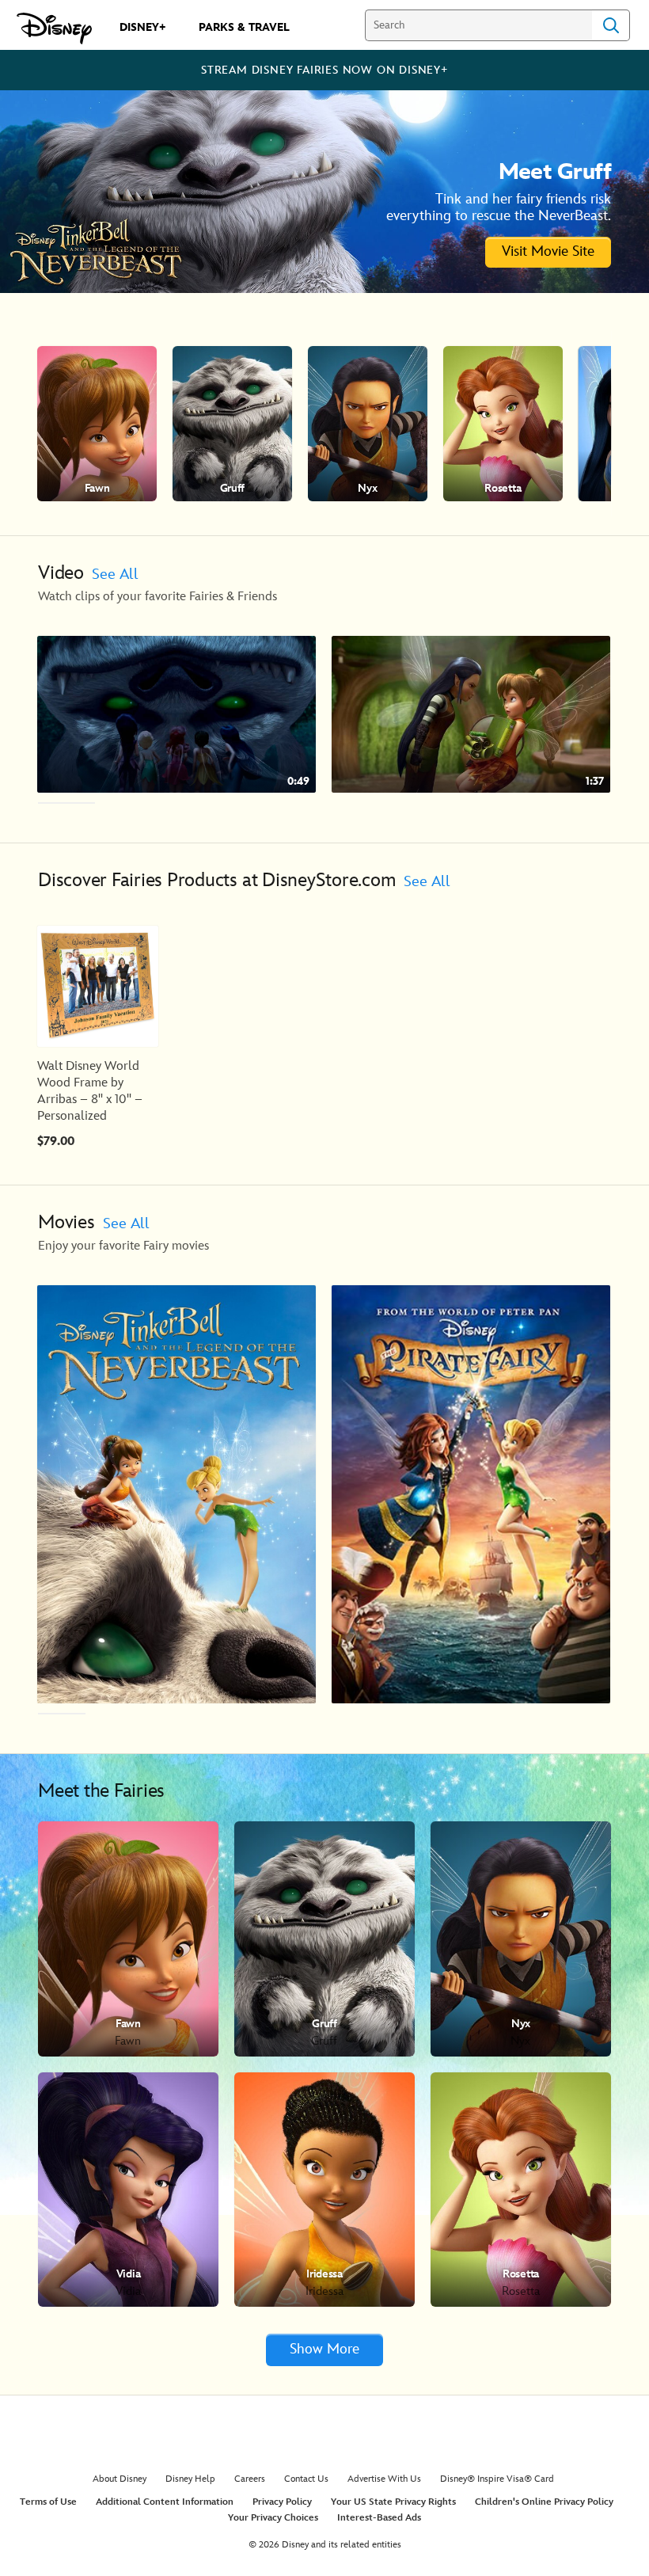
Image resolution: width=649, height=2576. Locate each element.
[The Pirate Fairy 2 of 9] (471, 1494)
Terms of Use (48, 2502)
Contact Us (306, 2479)
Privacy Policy (282, 2502)
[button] (630, 424)
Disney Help (190, 2479)
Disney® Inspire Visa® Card (497, 2479)
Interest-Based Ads (379, 2518)
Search (611, 25)
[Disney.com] (54, 29)
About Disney (120, 2479)
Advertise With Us (384, 2479)
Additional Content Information (165, 2502)
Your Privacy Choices (273, 2518)
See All (115, 575)
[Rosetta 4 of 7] (503, 424)
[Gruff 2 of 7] (232, 424)
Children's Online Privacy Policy (544, 2502)
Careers (250, 2479)
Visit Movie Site (548, 251)
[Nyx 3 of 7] (368, 424)
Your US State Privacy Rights (393, 2502)
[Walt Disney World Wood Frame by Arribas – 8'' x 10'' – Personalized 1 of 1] (98, 986)
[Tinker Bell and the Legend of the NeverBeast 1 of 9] (176, 1494)
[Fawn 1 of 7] (97, 424)
